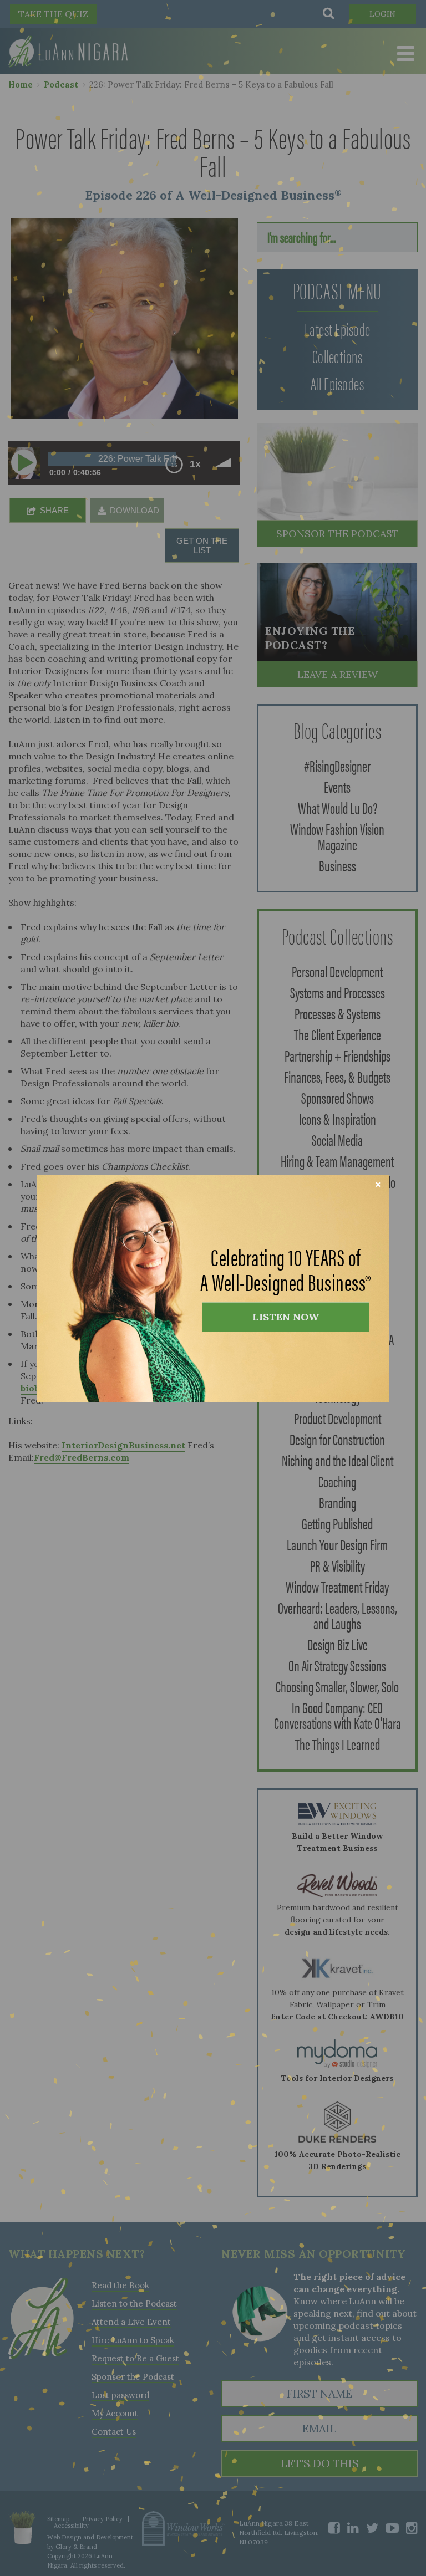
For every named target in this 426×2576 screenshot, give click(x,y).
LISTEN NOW (286, 1317)
